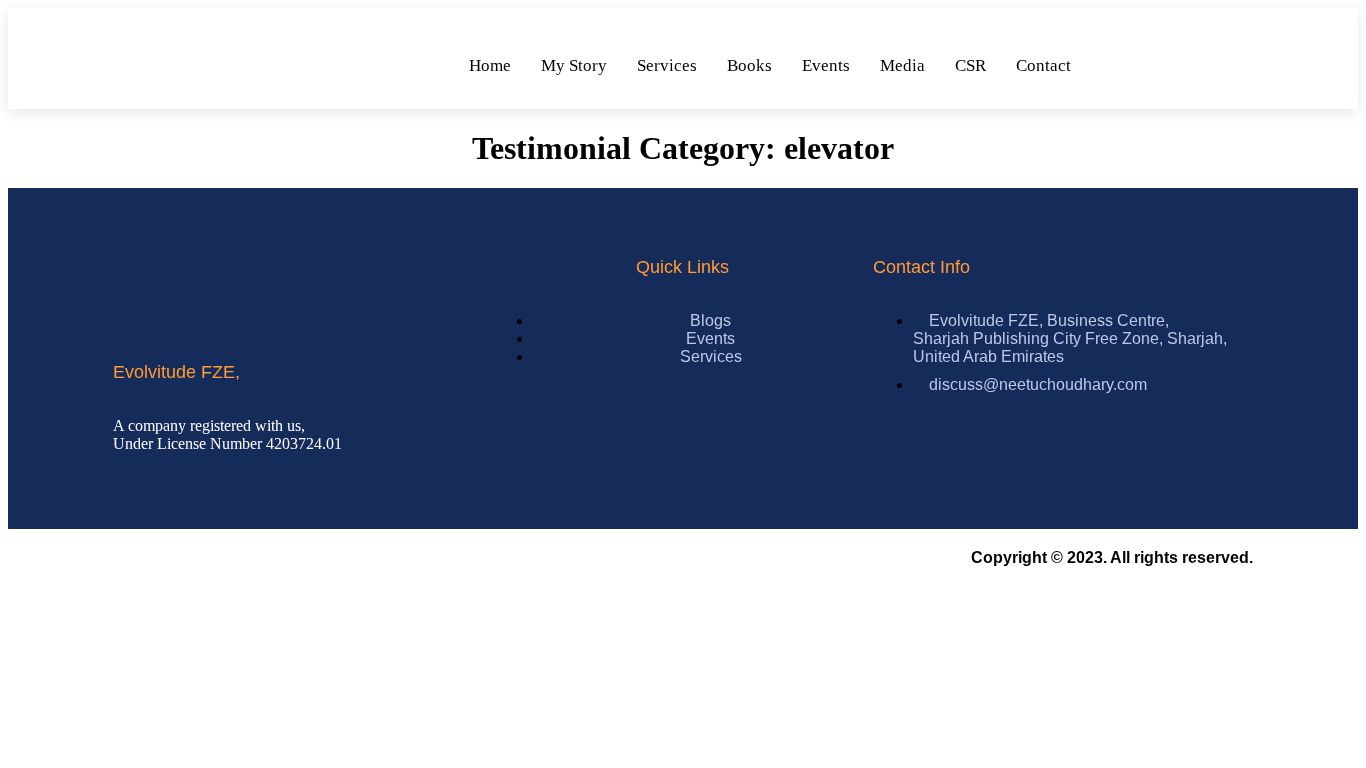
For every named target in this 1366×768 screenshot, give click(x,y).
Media (902, 65)
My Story (574, 65)
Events (826, 65)
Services (667, 65)
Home (490, 65)
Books (749, 65)
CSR (970, 65)
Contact (1043, 65)
